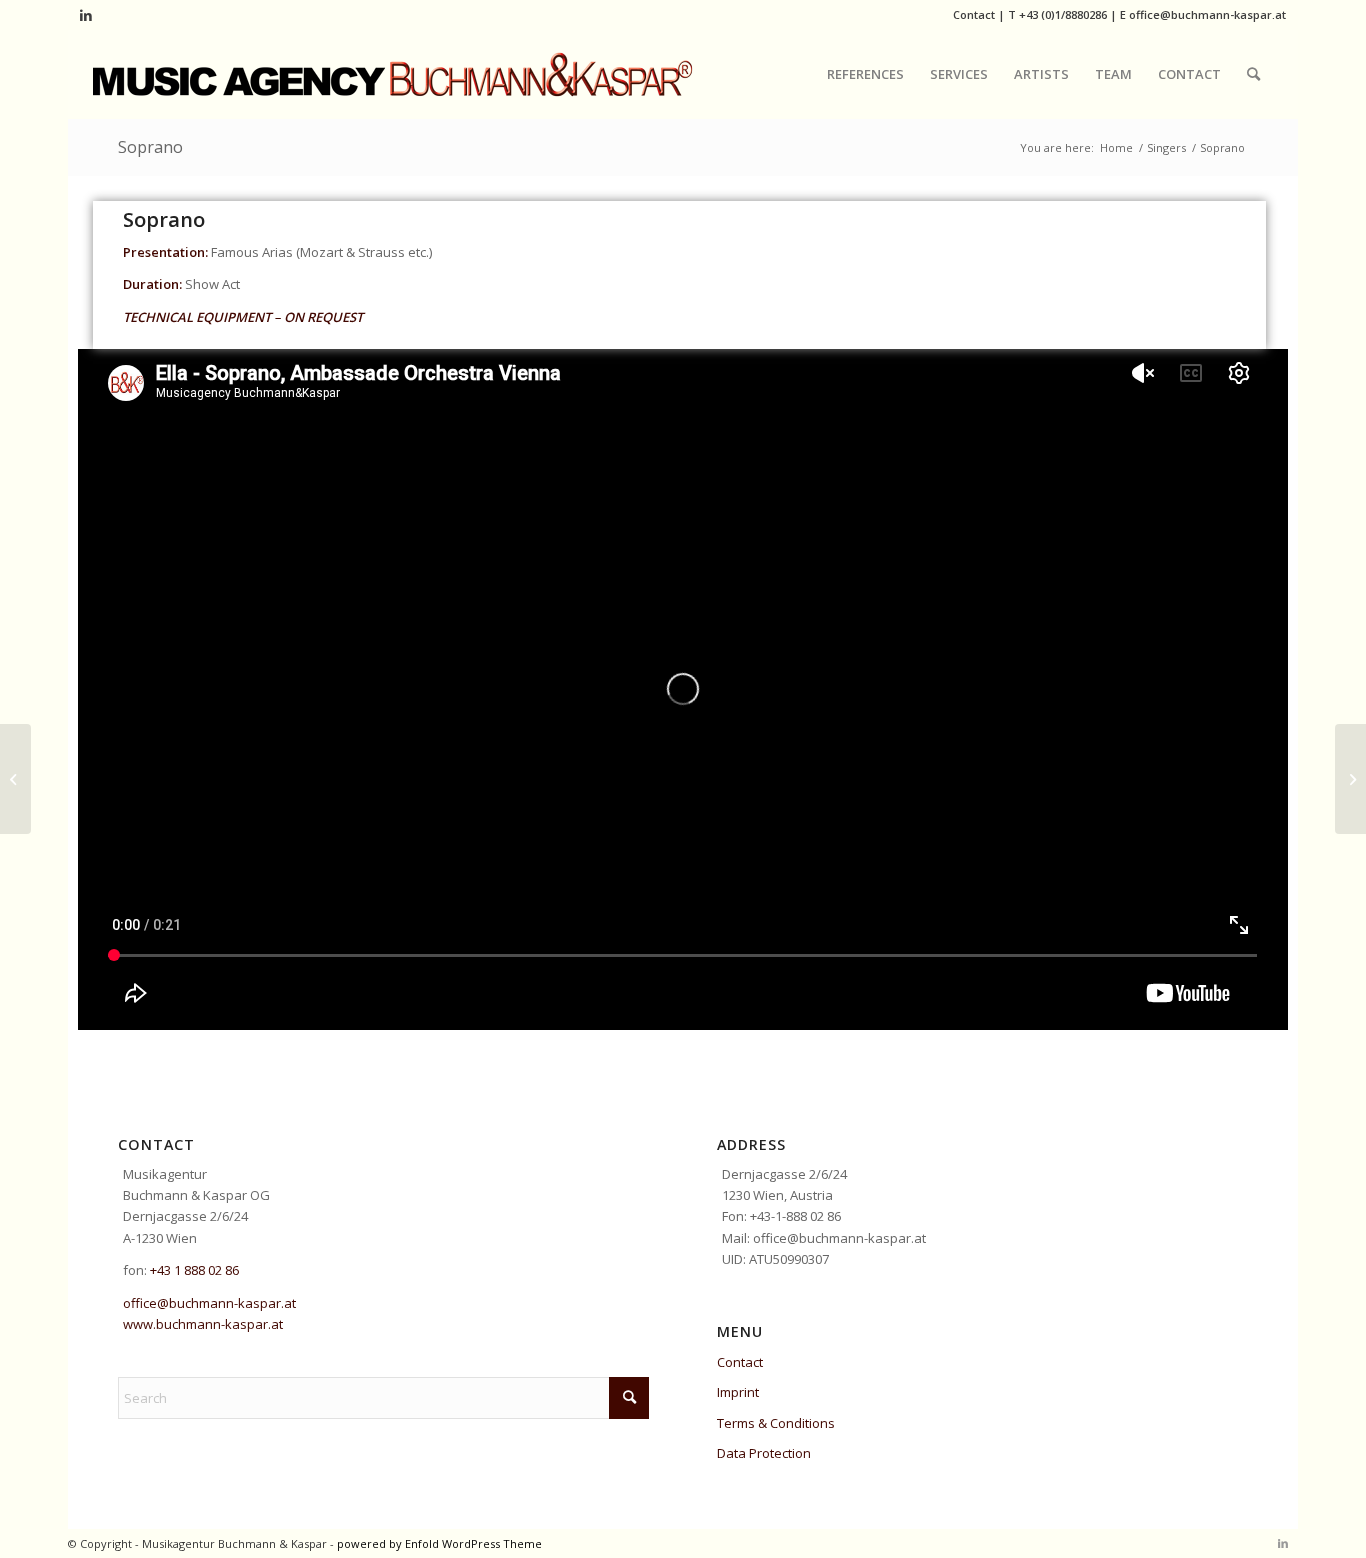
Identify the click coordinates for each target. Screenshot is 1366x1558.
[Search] (1253, 74)
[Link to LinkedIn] (86, 15)
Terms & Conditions (776, 1423)
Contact (974, 14)
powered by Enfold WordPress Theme (439, 1543)
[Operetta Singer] (15, 779)
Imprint (738, 1392)
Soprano (150, 147)
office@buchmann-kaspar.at (1207, 14)
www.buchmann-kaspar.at (203, 1324)
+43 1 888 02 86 (194, 1270)
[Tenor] (1350, 779)
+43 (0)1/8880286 (1063, 14)
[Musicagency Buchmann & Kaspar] (393, 74)
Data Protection (764, 1453)
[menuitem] (865, 74)
